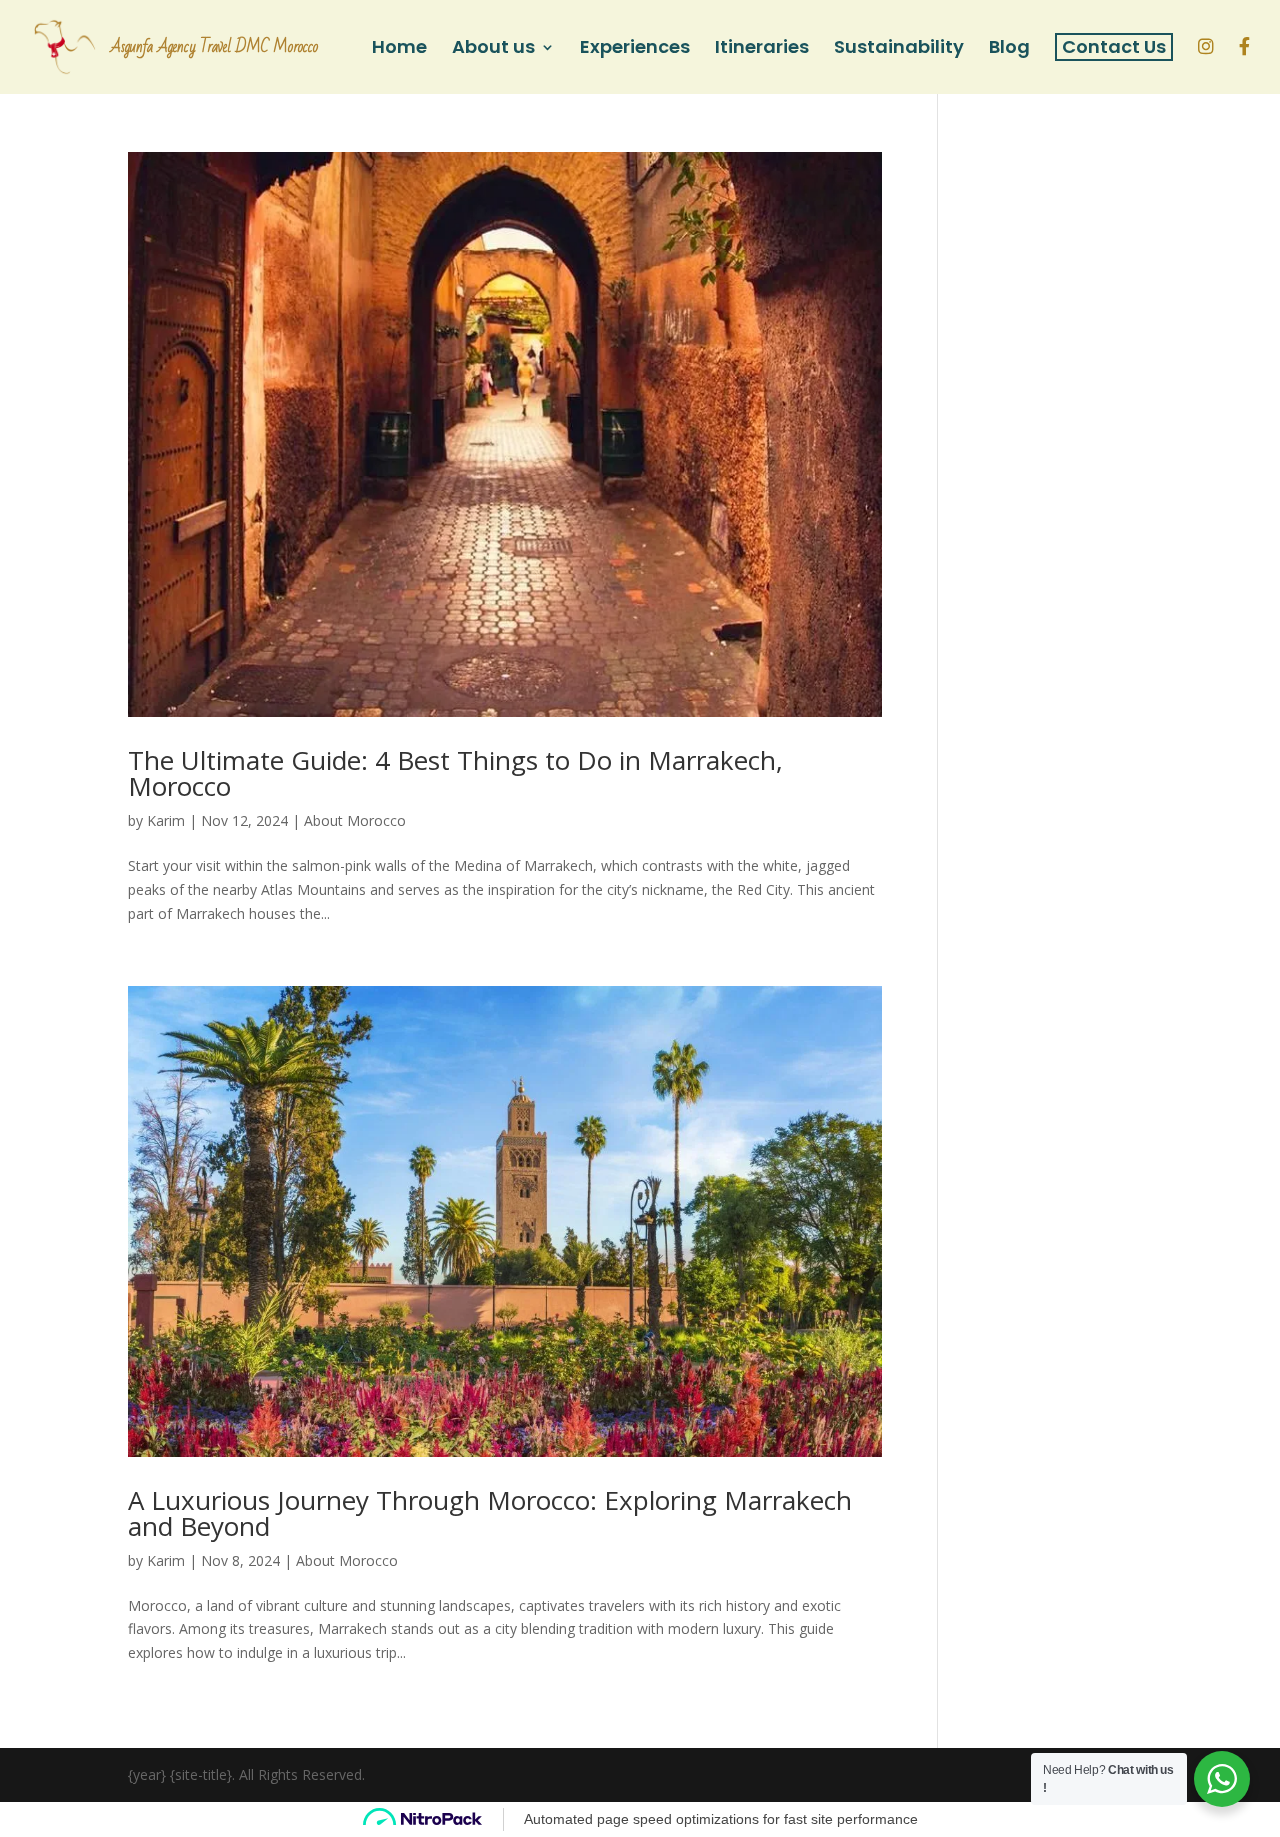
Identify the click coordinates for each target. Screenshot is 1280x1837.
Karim (166, 820)
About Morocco (355, 820)
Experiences (635, 49)
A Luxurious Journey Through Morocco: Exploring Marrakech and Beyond (490, 1513)
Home (399, 49)
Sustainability (899, 49)
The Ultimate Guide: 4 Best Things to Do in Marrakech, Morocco (455, 773)
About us (493, 49)
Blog (1009, 49)
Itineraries (762, 49)
